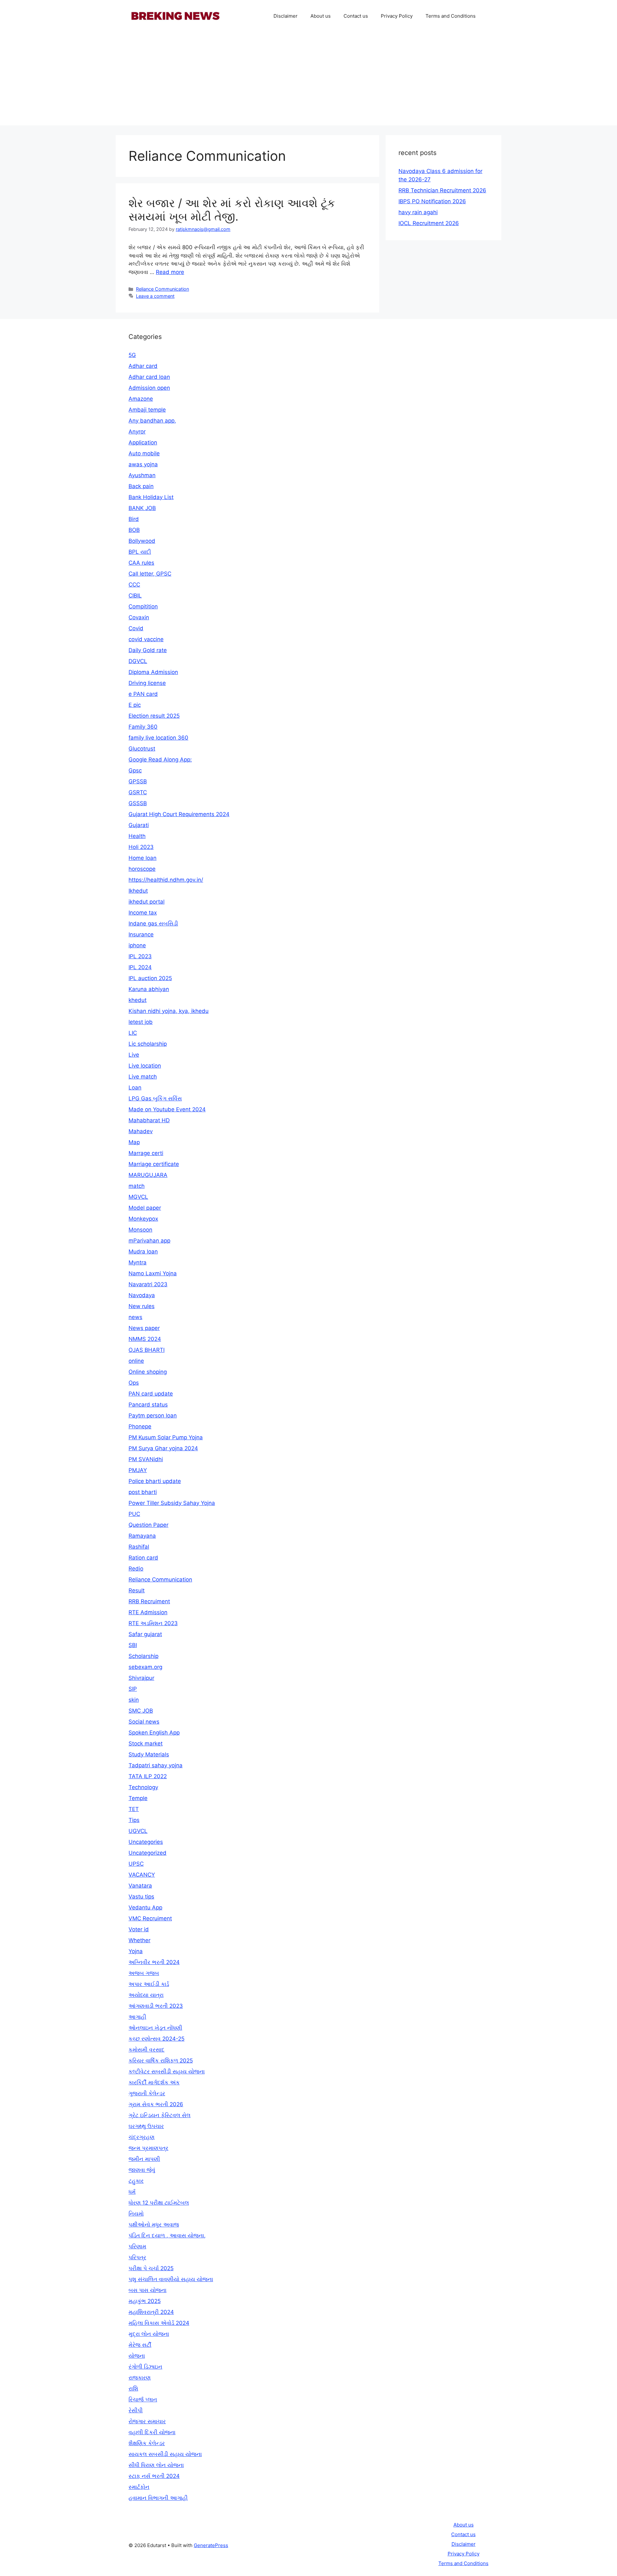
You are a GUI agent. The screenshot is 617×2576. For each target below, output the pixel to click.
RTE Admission (148, 1612)
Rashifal (139, 1547)
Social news (144, 1722)
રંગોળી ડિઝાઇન (145, 2367)
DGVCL (138, 661)
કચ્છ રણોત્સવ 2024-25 (156, 2039)
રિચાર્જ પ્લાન (143, 2399)
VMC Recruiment (150, 1918)
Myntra (138, 1262)
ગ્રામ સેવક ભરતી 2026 (156, 2104)
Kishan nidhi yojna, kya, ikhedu (169, 1011)
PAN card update (151, 1394)
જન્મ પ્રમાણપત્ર (148, 2148)
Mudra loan (143, 1252)
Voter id (139, 1929)
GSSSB (138, 803)
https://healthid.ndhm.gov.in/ (166, 880)
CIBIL (135, 596)
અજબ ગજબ (144, 1973)
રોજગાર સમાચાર (147, 2421)
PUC (134, 1514)
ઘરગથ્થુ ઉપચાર (146, 2126)
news (135, 1317)
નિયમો (136, 2214)
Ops (134, 1383)
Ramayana (142, 1536)
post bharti (143, 1492)
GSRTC (138, 792)
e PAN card (143, 694)
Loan (135, 1088)
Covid (136, 628)
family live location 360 (158, 738)
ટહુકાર (136, 2181)
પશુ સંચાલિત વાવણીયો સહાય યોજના (171, 2279)
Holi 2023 (141, 847)
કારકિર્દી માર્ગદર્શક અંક (154, 2082)
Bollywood (142, 541)
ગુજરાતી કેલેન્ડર (147, 2093)
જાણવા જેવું (142, 2170)
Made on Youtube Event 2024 (167, 1109)
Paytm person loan (153, 1415)
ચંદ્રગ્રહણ (142, 2137)
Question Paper (148, 1525)
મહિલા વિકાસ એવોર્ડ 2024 (159, 2323)
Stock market (146, 1743)
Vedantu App (145, 1907)
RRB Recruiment (149, 1601)
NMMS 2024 (145, 1339)
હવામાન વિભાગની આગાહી (158, 2498)
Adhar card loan (149, 377)
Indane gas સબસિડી (153, 924)
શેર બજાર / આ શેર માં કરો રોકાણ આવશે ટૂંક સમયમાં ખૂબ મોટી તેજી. (232, 210)
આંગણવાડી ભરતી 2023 (156, 2006)
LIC (133, 1033)
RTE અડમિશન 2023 (153, 1623)
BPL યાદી (140, 552)
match (137, 1186)
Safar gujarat (145, 1634)
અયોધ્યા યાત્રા (146, 1995)
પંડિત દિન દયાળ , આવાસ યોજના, (167, 2235)
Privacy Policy (397, 16)
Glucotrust (142, 749)
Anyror (137, 432)
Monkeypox (143, 1219)
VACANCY (142, 1875)
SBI (133, 1645)
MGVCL (138, 1197)
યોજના (137, 2356)
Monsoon (140, 1230)
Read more (170, 272)
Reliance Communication (162, 289)
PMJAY (138, 1470)
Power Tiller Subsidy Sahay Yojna (172, 1503)
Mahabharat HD (149, 1120)
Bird (134, 519)
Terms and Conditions (451, 16)
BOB (134, 530)
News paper (144, 1328)
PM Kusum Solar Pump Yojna (166, 1437)
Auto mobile (144, 453)
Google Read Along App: (160, 760)
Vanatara (140, 1886)
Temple (138, 1798)
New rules (142, 1306)
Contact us (356, 16)
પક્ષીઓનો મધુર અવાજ (154, 2225)
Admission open (149, 388)
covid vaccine (146, 639)
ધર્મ (132, 2192)
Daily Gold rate (148, 650)
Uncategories (146, 1842)
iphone (137, 945)
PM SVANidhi (146, 1459)
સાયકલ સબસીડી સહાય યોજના (165, 2454)
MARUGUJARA (148, 1175)
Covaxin (139, 617)
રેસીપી (136, 2410)
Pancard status (148, 1405)
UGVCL (138, 1831)
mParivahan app (149, 1241)
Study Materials (149, 1754)
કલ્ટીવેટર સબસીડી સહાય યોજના (167, 2071)
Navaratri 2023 (148, 1284)
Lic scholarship (148, 1044)
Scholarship (143, 1656)
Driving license (147, 683)
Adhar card (143, 366)
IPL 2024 (140, 967)
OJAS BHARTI (147, 1350)
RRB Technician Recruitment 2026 (442, 190)
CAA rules (141, 563)
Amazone (141, 399)
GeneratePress (211, 2545)
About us (321, 16)
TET (134, 1809)
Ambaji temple (147, 410)
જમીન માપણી (144, 2159)
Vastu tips (141, 1897)
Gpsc (135, 770)
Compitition (143, 606)
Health (137, 836)
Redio (136, 1569)
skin (134, 1700)
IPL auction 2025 (150, 978)
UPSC (136, 1864)
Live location (145, 1066)
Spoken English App (154, 1733)
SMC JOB (141, 1711)
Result (137, 1590)
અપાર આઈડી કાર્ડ (149, 1984)
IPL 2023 (140, 956)
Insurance (141, 934)
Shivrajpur (141, 1678)
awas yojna (143, 464)
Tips (134, 1820)
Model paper (145, 1208)
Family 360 (143, 727)
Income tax (143, 913)
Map (134, 1142)
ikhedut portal (147, 902)
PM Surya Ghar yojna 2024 (163, 1448)
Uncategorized (148, 1853)
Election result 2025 (154, 716)
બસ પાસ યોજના (148, 2290)
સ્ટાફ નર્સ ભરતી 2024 (154, 2476)
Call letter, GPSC (150, 574)
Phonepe (140, 1426)
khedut (138, 1000)
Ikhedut (138, 891)
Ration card (143, 1558)
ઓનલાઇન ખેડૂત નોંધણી (155, 2028)
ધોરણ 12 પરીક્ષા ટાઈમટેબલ (159, 2203)
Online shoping (148, 1372)
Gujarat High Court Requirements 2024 (179, 814)
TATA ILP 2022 (148, 1776)
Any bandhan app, (152, 421)
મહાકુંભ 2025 (145, 2301)
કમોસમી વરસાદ (147, 2050)
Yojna (136, 1951)
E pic (135, 705)
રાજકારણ (140, 2378)
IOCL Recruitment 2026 (429, 223)
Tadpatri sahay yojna (156, 1765)
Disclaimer (286, 16)
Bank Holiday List (151, 497)
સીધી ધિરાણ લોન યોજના (156, 2465)
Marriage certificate (154, 1164)
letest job (141, 1022)
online (136, 1361)
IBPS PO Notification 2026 (432, 201)
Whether (139, 1940)
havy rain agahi (418, 212)
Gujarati (139, 825)
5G (132, 355)
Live (134, 1055)
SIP (133, 1689)
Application (143, 442)
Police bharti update (155, 1481)
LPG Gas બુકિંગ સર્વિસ (155, 1098)
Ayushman (142, 475)
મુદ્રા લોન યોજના (149, 2334)
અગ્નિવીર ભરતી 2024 (154, 1962)
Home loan (143, 858)
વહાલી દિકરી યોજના (152, 2432)
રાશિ (133, 2389)
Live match (143, 1077)
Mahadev (141, 1131)
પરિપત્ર (137, 2257)
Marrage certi (146, 1153)
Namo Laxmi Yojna (153, 1273)
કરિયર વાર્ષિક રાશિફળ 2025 (161, 2061)
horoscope (142, 869)
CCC (134, 585)
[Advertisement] (308, 80)
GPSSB (138, 781)
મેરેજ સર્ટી (140, 2345)
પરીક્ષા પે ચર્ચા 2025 (151, 2268)
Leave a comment (155, 296)
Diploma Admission (153, 672)
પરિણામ (137, 2246)
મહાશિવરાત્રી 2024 (151, 2312)
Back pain (141, 486)
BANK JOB (142, 508)
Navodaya (142, 1295)
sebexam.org (145, 1667)
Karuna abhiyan (149, 989)
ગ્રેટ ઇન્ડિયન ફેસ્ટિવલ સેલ (160, 2115)
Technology (143, 1787)
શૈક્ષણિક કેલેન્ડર (147, 2443)
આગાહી (137, 2017)
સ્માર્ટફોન (139, 2487)
